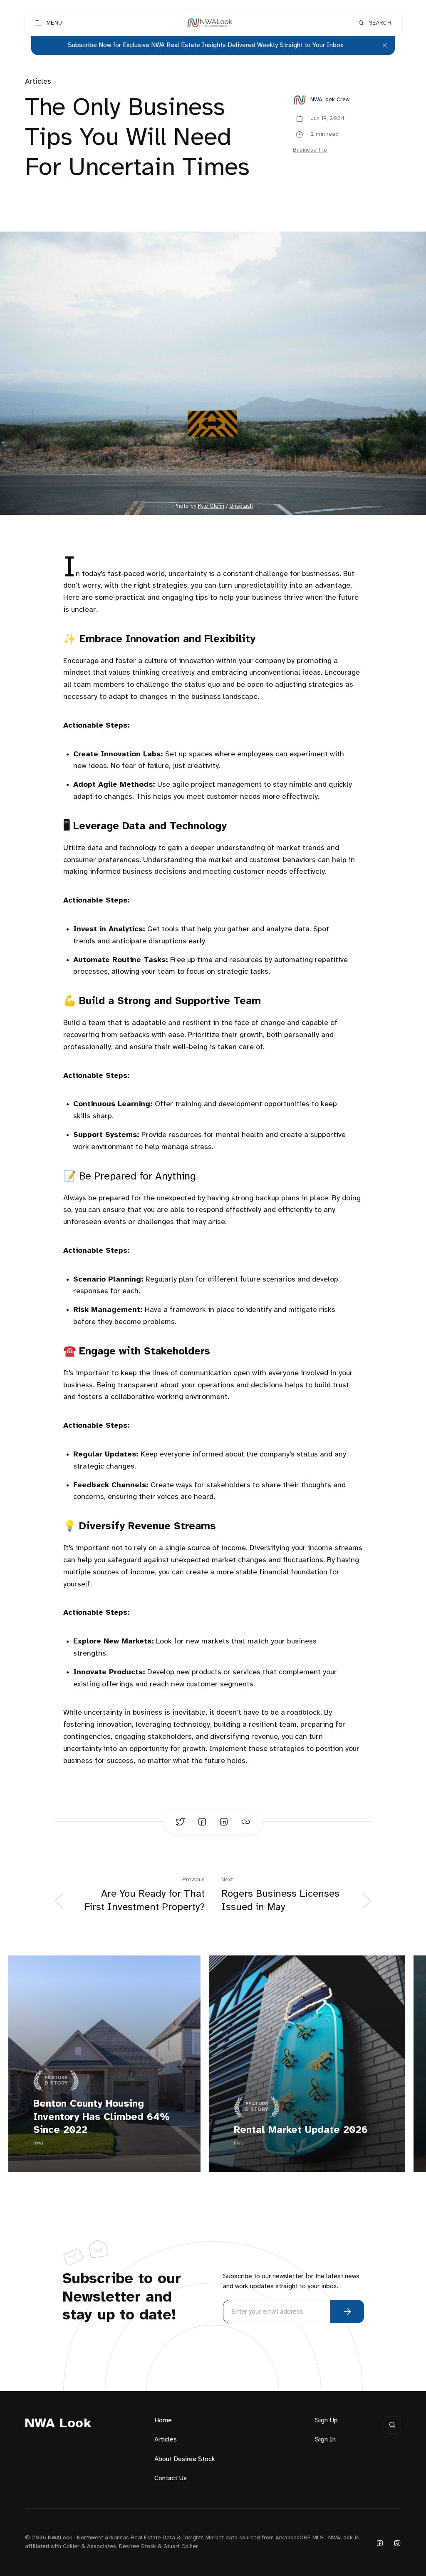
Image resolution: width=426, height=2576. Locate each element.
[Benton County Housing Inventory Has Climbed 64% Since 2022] (104, 2064)
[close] (385, 45)
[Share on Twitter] (181, 1822)
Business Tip (310, 150)
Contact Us (171, 2478)
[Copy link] (245, 1822)
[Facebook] (380, 2542)
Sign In (325, 2440)
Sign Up (326, 2420)
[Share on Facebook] (202, 1822)
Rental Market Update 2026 (301, 2130)
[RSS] (397, 2542)
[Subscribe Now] (347, 2312)
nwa (38, 2143)
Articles (38, 82)
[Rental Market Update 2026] (307, 2064)
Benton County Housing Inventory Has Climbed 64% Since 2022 (102, 2117)
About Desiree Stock (185, 2459)
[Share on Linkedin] (224, 1822)
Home (163, 2420)
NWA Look (58, 2424)
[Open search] (392, 2425)
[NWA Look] (210, 23)
